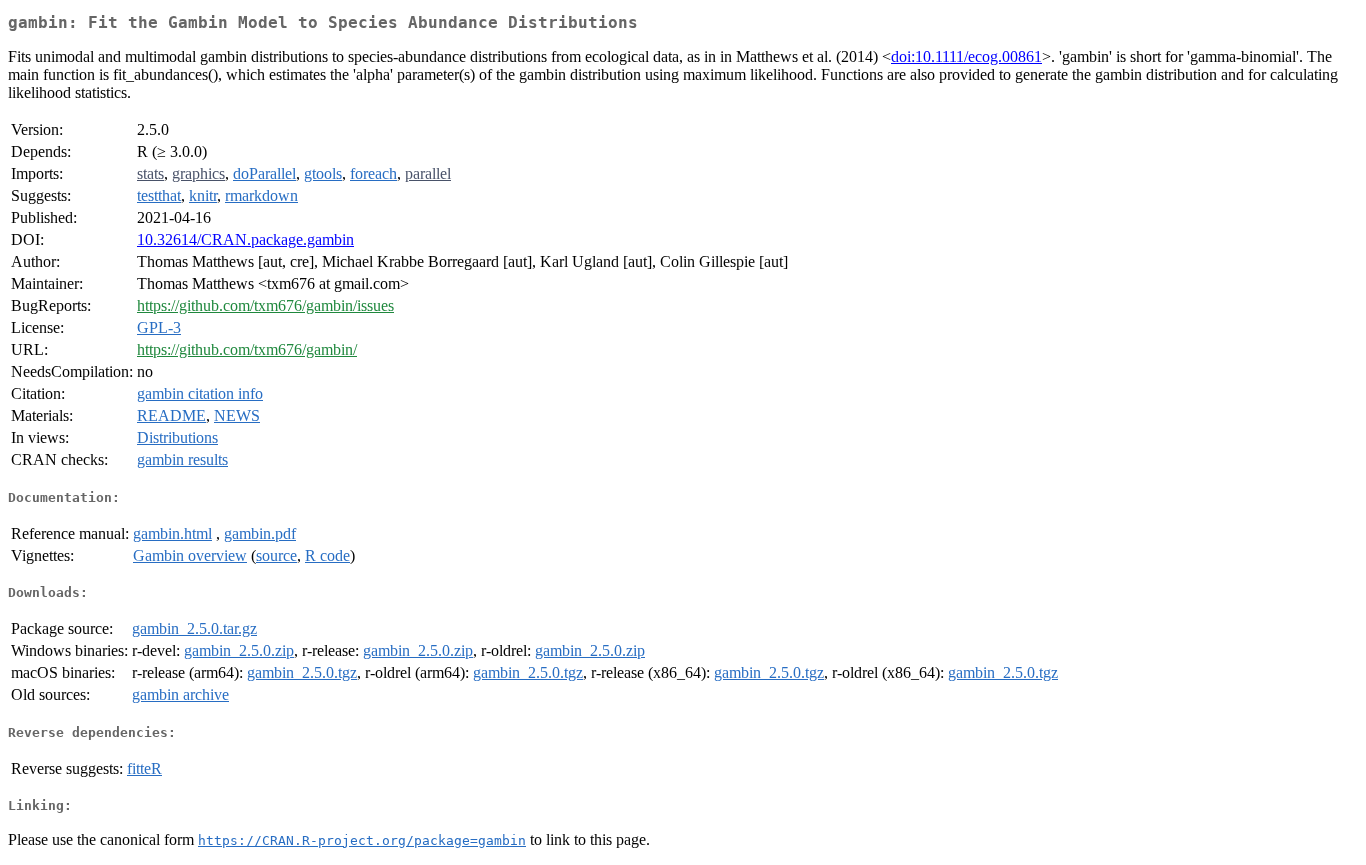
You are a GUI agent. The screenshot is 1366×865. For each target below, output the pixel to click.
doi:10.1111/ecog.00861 (966, 56)
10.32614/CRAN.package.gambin (245, 239)
